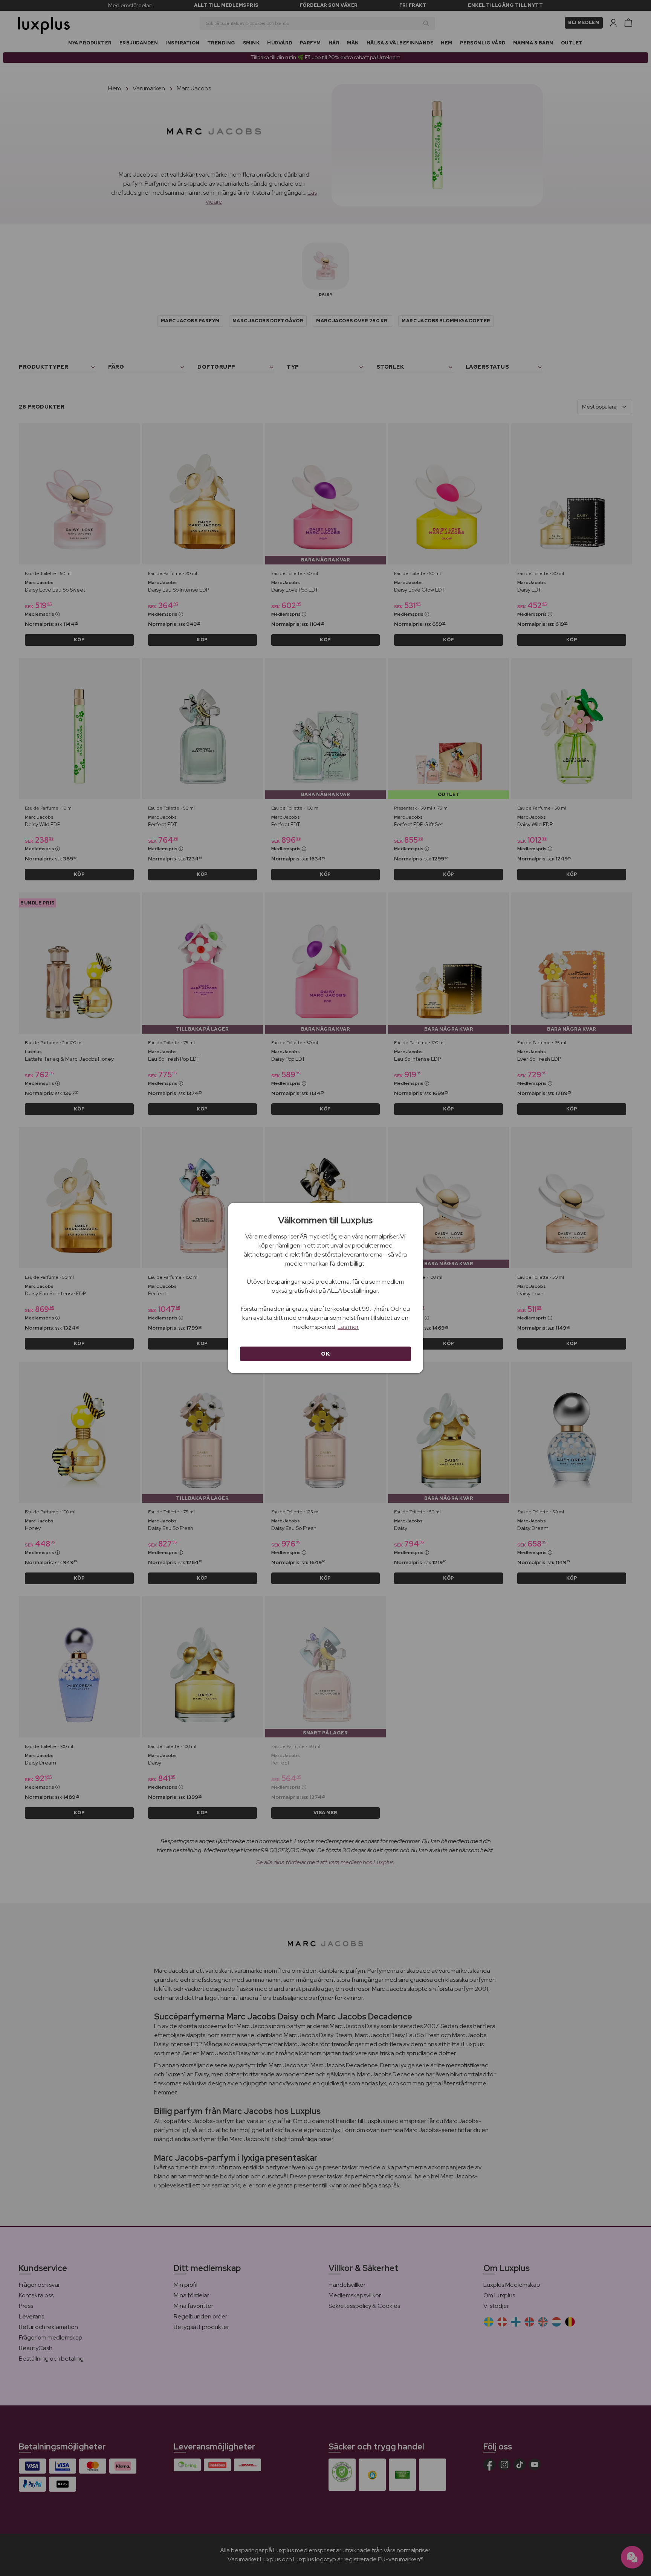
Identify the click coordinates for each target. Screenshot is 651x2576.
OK (325, 1354)
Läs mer (348, 1327)
